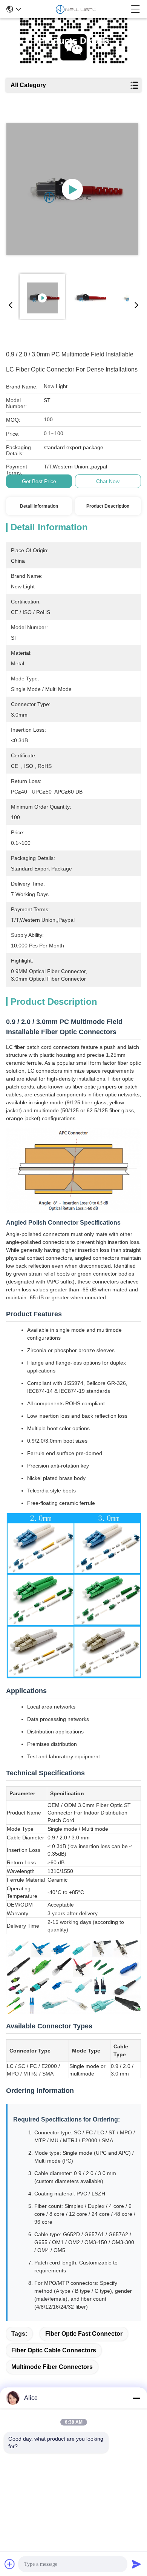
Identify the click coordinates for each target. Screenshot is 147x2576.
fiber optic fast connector (84, 2334)
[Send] (136, 2564)
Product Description (108, 506)
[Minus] (136, 2398)
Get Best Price (39, 481)
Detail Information (39, 506)
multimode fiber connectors (52, 2367)
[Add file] (10, 2564)
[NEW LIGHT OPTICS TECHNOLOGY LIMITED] (76, 9)
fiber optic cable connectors (54, 2350)
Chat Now (108, 481)
